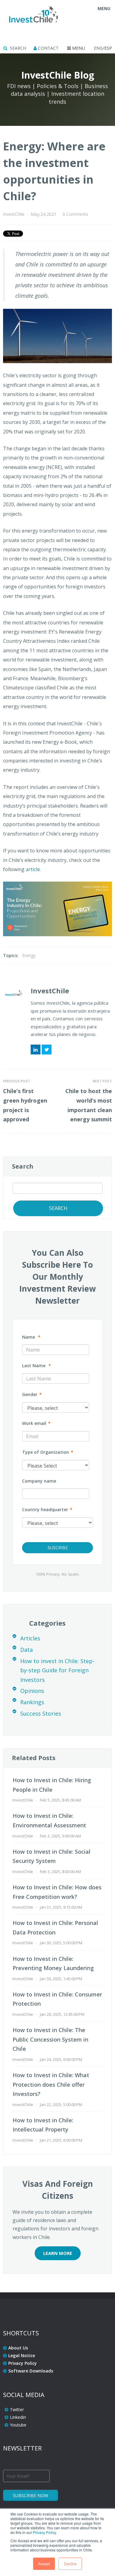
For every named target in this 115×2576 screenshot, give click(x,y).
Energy (29, 955)
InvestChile (14, 214)
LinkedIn (36, 1049)
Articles (30, 1638)
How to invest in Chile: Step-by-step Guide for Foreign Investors (57, 1670)
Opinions (32, 1691)
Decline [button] (70, 2564)
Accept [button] (44, 2564)
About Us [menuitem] (18, 2348)
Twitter (47, 1049)
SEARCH (17, 48)
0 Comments (75, 214)
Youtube (18, 2425)
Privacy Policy (44, 2532)
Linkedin (18, 2417)
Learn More (58, 2253)
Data (27, 1650)
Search (23, 1166)
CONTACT (48, 48)
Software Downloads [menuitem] (31, 2371)
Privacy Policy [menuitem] (23, 2363)
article (33, 869)
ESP (108, 48)
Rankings (32, 1702)
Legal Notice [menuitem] (22, 2355)
